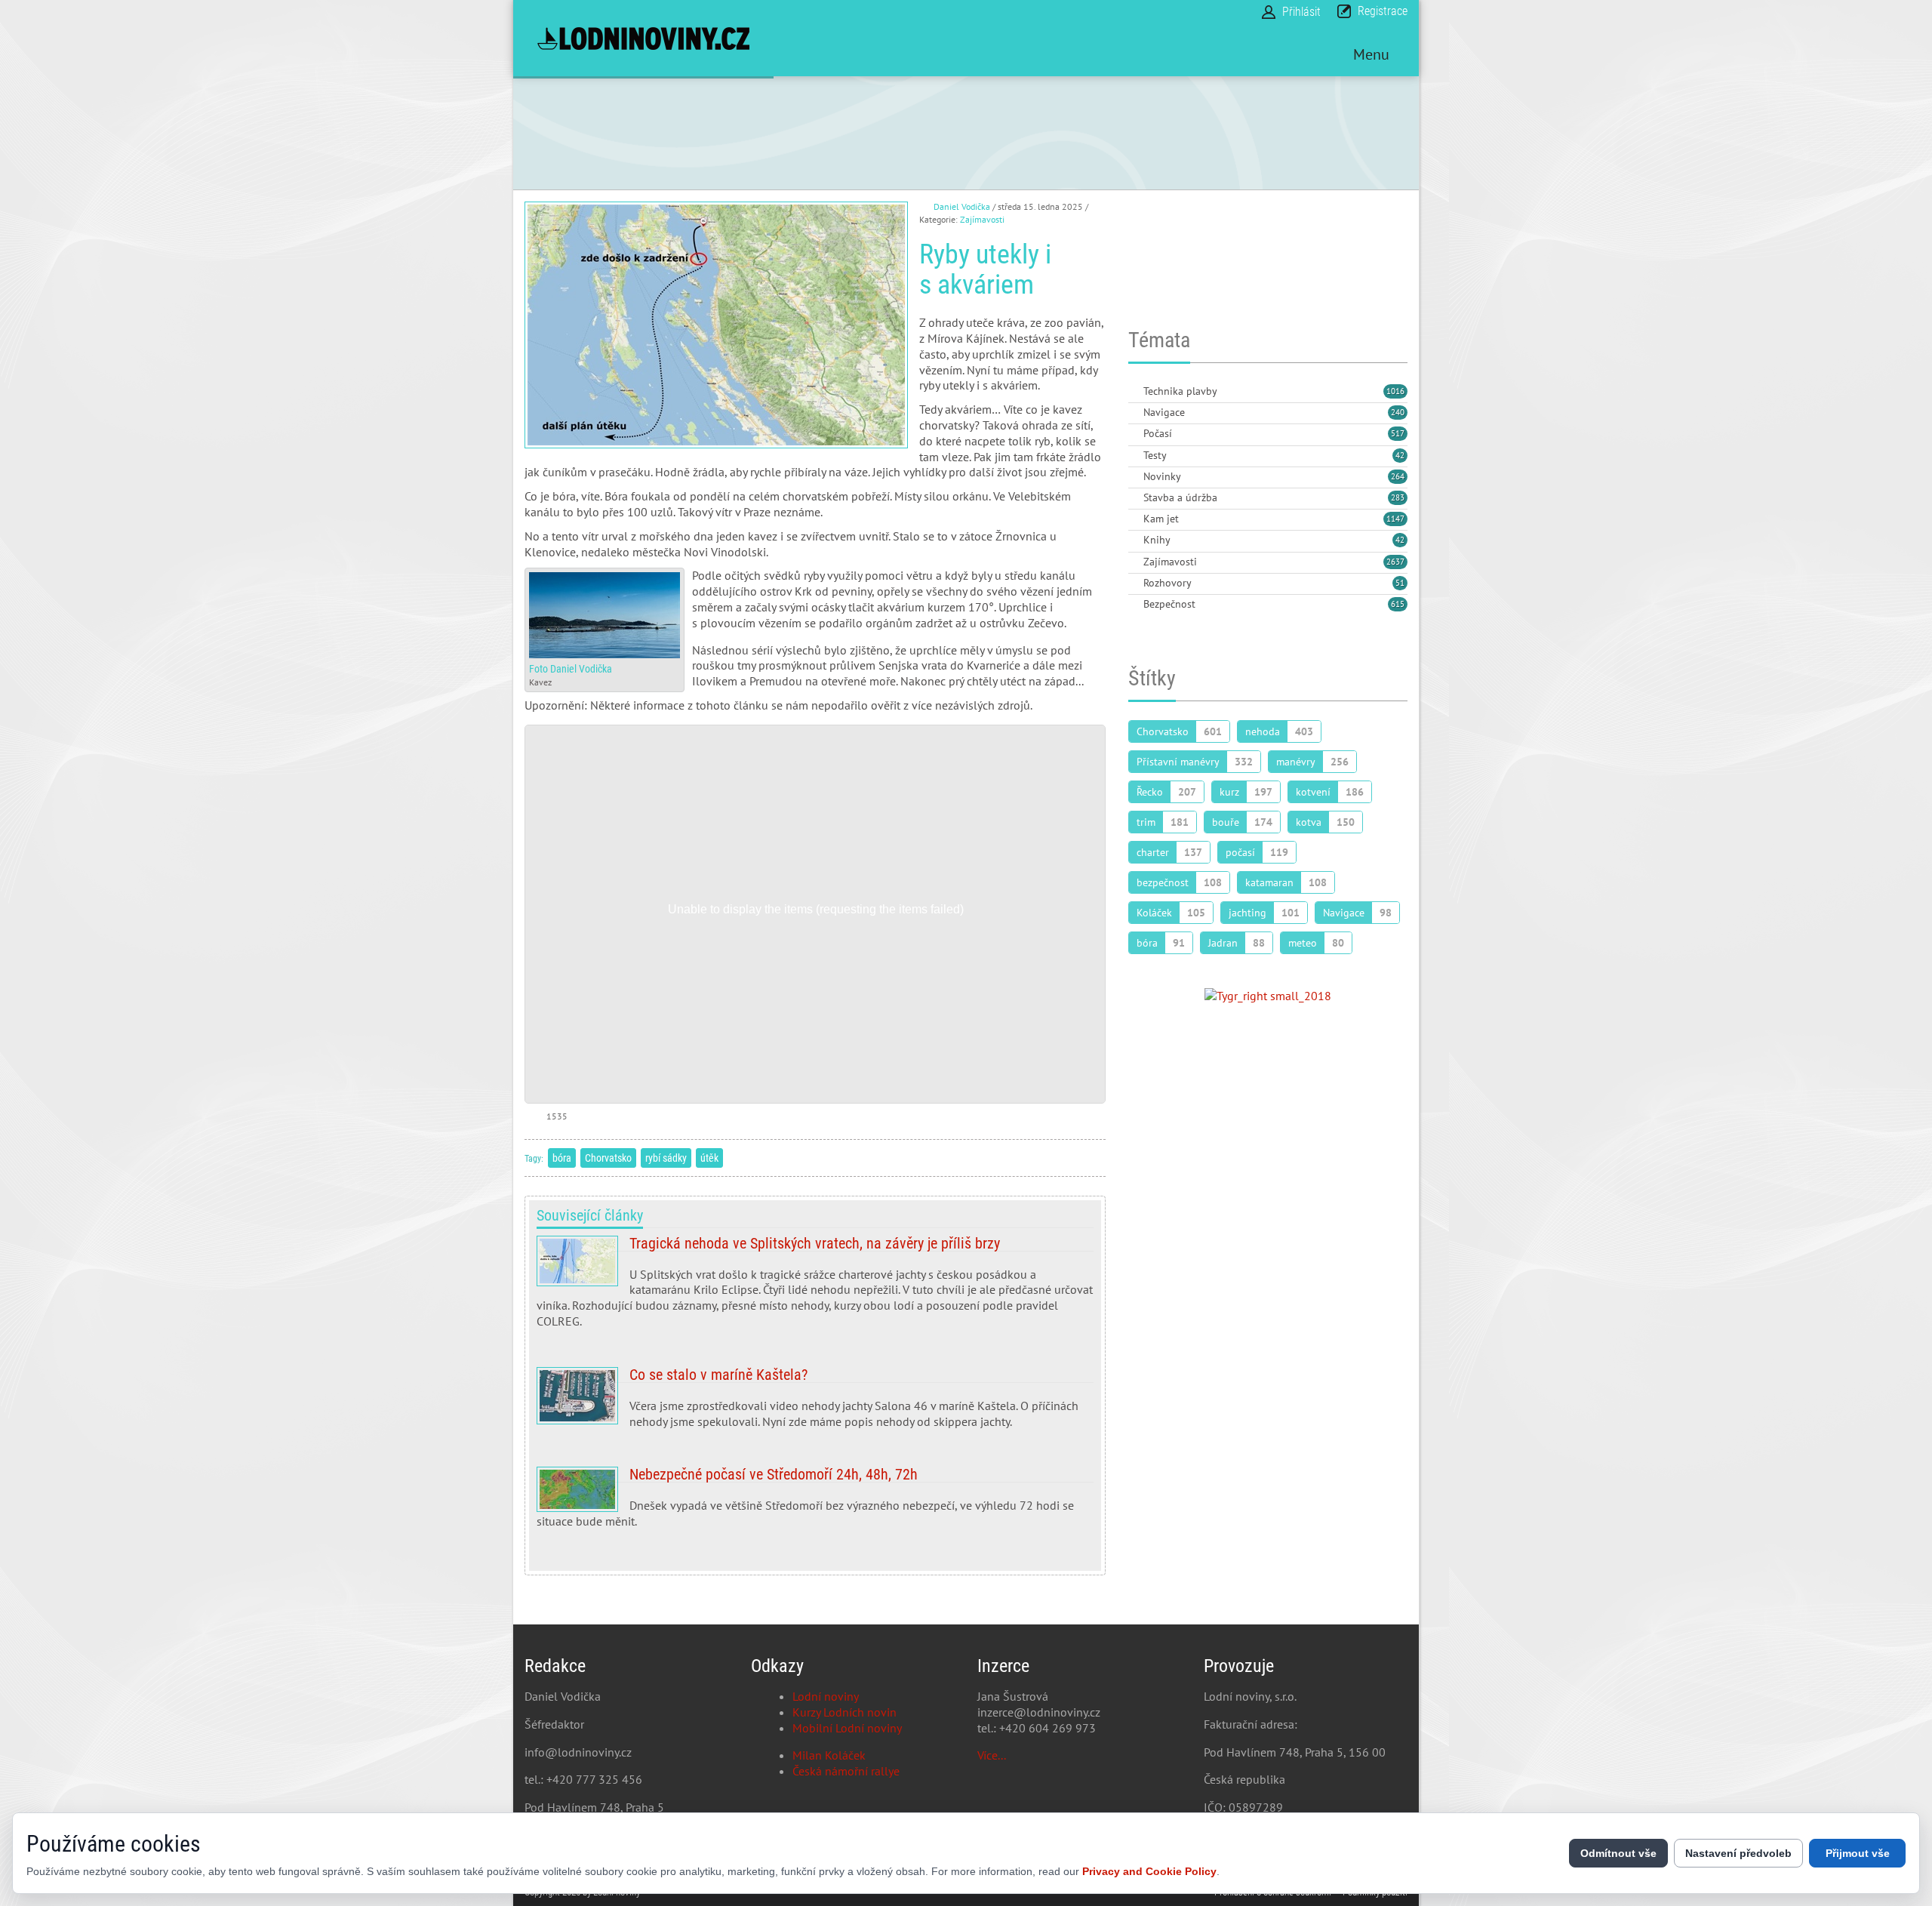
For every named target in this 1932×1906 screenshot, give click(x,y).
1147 (1395, 519)
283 (1398, 497)
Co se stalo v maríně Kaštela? (815, 1404)
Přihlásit (1301, 12)
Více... (992, 1755)
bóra (562, 1158)
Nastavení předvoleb (1738, 1853)
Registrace (1383, 11)
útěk (709, 1158)
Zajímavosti (982, 219)
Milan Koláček (829, 1755)
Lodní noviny (826, 1696)
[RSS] (1134, 392)
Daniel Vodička (962, 206)
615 (1398, 604)
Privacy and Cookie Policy (1149, 1871)
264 (1398, 476)
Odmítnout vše (1618, 1853)
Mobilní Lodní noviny (847, 1728)
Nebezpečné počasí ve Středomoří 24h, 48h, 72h (815, 1504)
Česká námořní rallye (846, 1771)
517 (1398, 433)
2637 (1395, 562)
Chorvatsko (608, 1158)
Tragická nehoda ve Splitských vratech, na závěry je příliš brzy (815, 1288)
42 (1400, 455)
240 (1398, 412)
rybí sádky (666, 1158)
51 (1400, 583)
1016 (1395, 391)
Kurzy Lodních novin (844, 1712)
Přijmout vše (1858, 1853)
